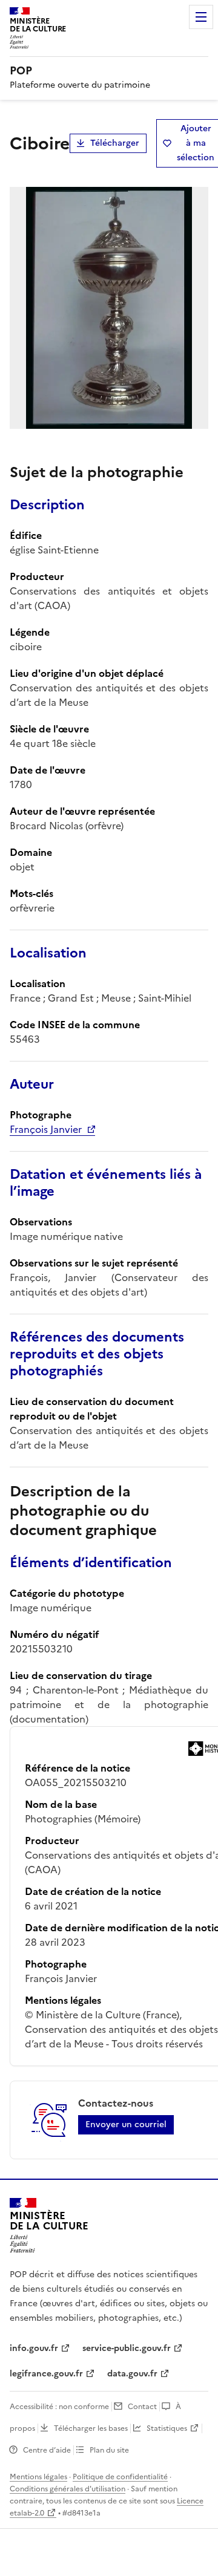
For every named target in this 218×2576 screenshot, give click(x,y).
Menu (201, 17)
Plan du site (109, 2450)
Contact (142, 2407)
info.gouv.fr (34, 2348)
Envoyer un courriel (126, 2124)
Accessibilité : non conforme (59, 2407)
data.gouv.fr (132, 2374)
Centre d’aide (47, 2450)
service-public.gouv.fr (127, 2348)
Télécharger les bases (91, 2428)
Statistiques (167, 2428)
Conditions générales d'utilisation (68, 2489)
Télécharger (115, 143)
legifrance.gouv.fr (46, 2374)
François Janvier (46, 1129)
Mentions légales (38, 2477)
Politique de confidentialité (120, 2477)
